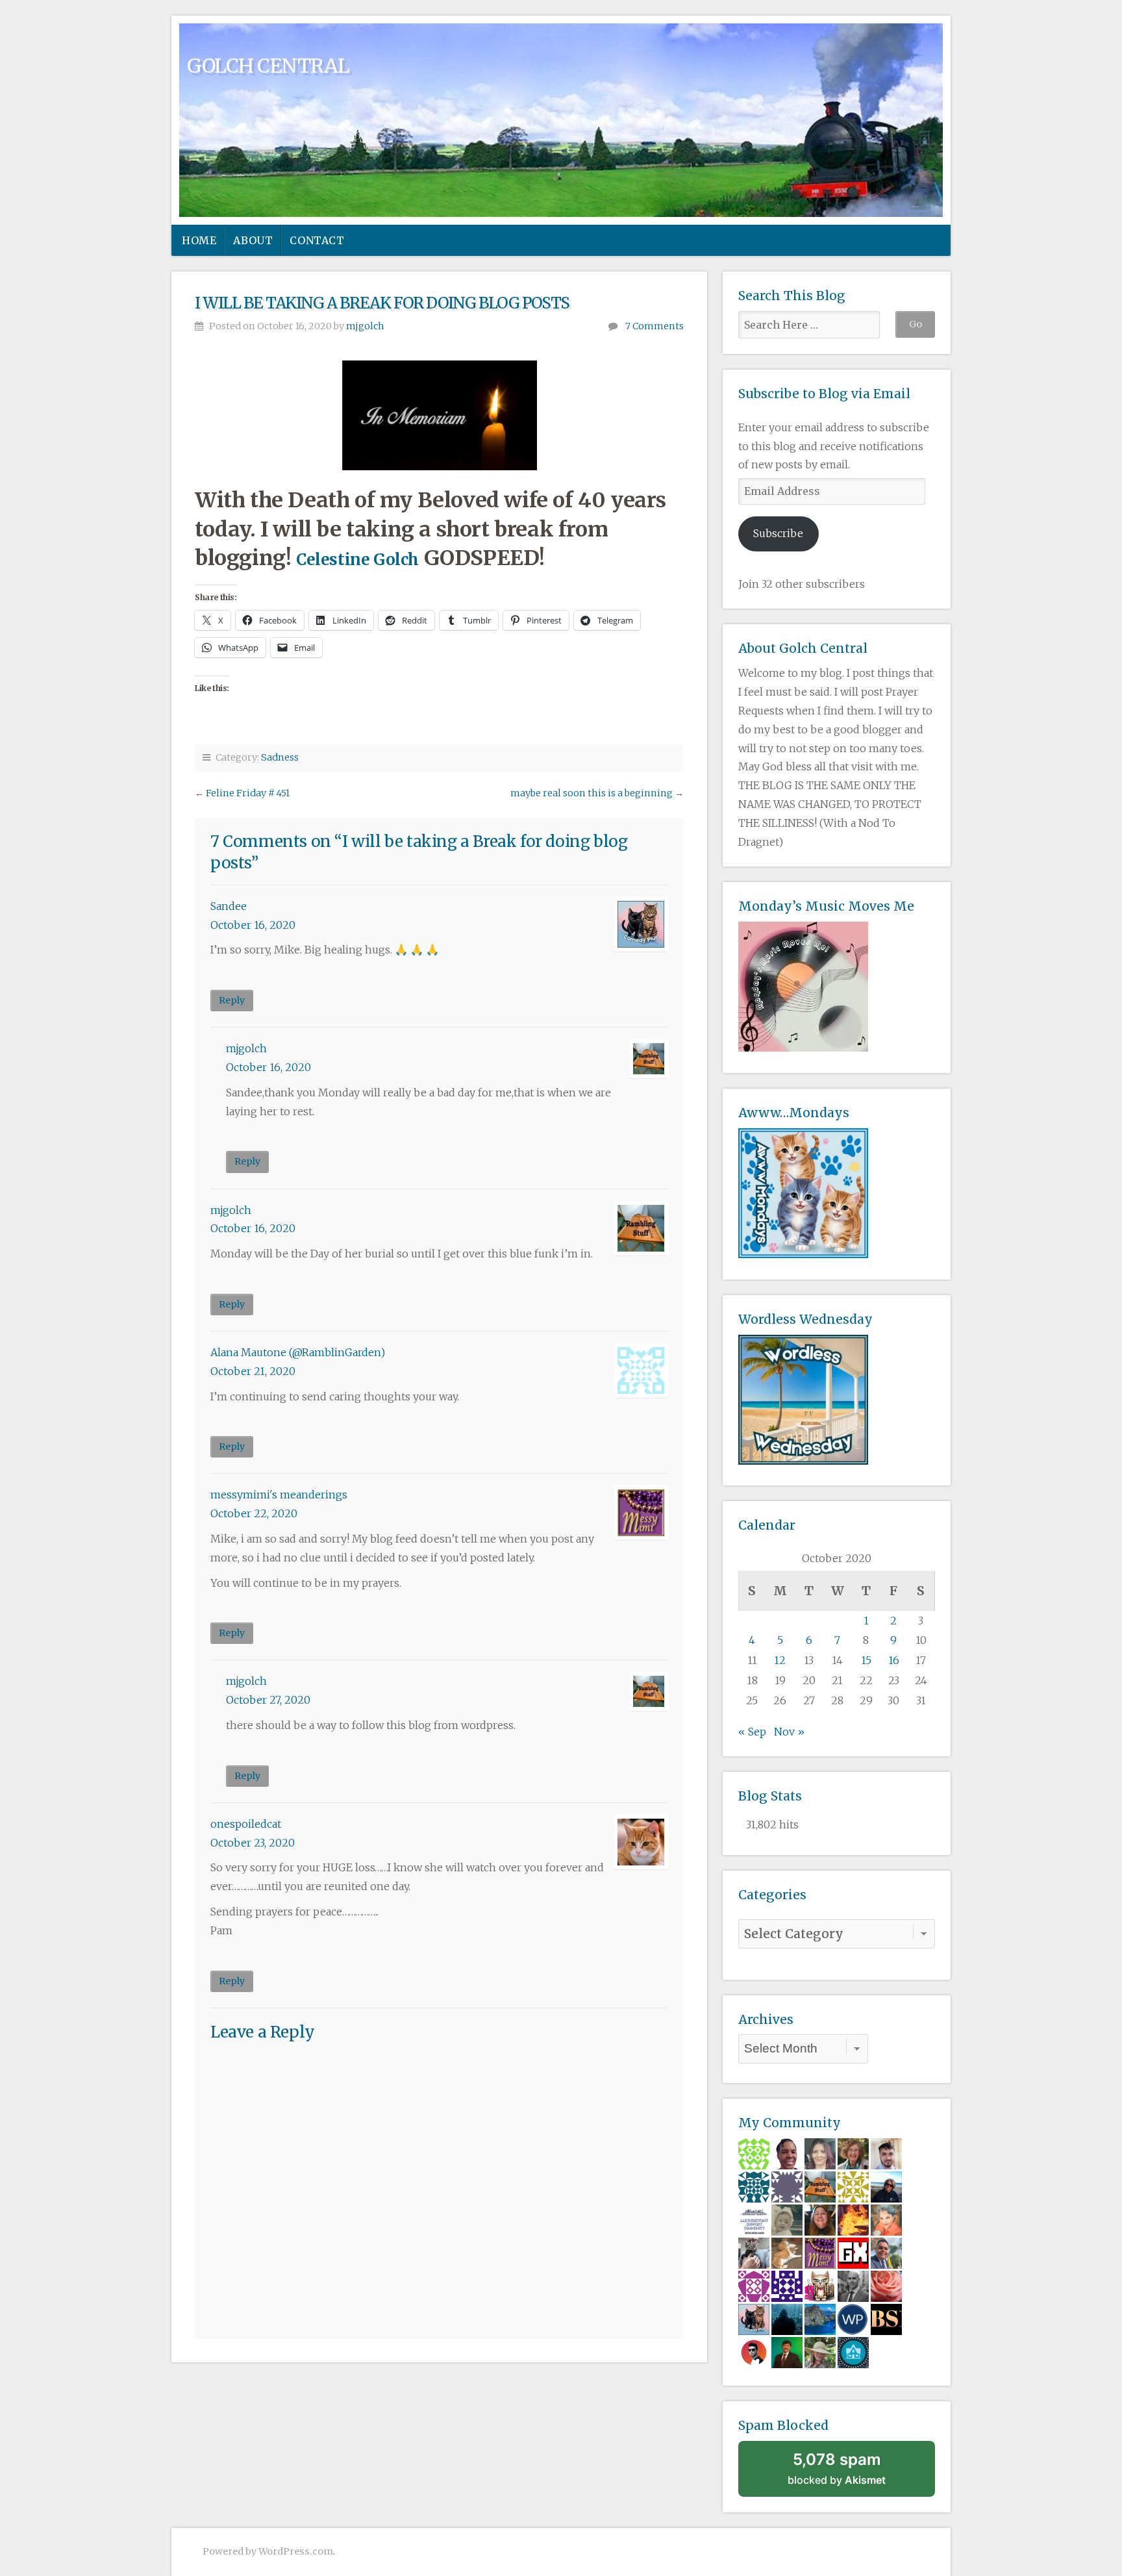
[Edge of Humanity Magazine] (853, 2219)
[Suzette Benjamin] (787, 2153)
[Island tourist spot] (820, 2319)
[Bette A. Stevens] (853, 2153)
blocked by (837, 2468)
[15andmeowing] (820, 2286)
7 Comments (654, 326)
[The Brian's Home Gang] (754, 2253)
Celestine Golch (357, 560)
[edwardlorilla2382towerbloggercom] (754, 2186)
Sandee (229, 906)
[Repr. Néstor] (886, 2253)
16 (894, 1660)
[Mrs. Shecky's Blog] (820, 2352)
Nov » (789, 1732)
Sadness (280, 757)
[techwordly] (853, 2352)
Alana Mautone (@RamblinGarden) (298, 1352)
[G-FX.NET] (853, 2253)
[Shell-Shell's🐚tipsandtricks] (886, 2286)
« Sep (752, 1732)
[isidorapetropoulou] (754, 2153)
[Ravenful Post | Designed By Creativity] (754, 2352)
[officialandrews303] (787, 2186)
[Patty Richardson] (886, 2186)
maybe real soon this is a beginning (592, 793)
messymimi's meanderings (279, 1495)
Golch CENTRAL (268, 66)
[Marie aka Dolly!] (787, 2219)
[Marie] (820, 2219)
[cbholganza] (787, 2352)
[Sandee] (754, 2319)
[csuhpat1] (853, 2186)
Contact (317, 240)
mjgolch (365, 326)
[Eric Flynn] (787, 2253)
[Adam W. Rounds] (853, 2286)
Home (199, 240)
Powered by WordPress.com (268, 2551)
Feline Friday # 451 (248, 793)
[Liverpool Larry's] (754, 2219)
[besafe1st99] (886, 2319)
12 (780, 1660)
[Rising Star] (886, 2153)
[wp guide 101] (853, 2319)
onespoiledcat (246, 1824)
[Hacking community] (787, 2319)
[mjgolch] (820, 2186)
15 (866, 1660)
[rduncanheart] (820, 2153)
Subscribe (778, 533)
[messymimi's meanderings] (820, 2253)
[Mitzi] (886, 2219)
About (253, 240)
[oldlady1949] (787, 2286)
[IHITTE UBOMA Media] (754, 2286)
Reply (232, 1000)
